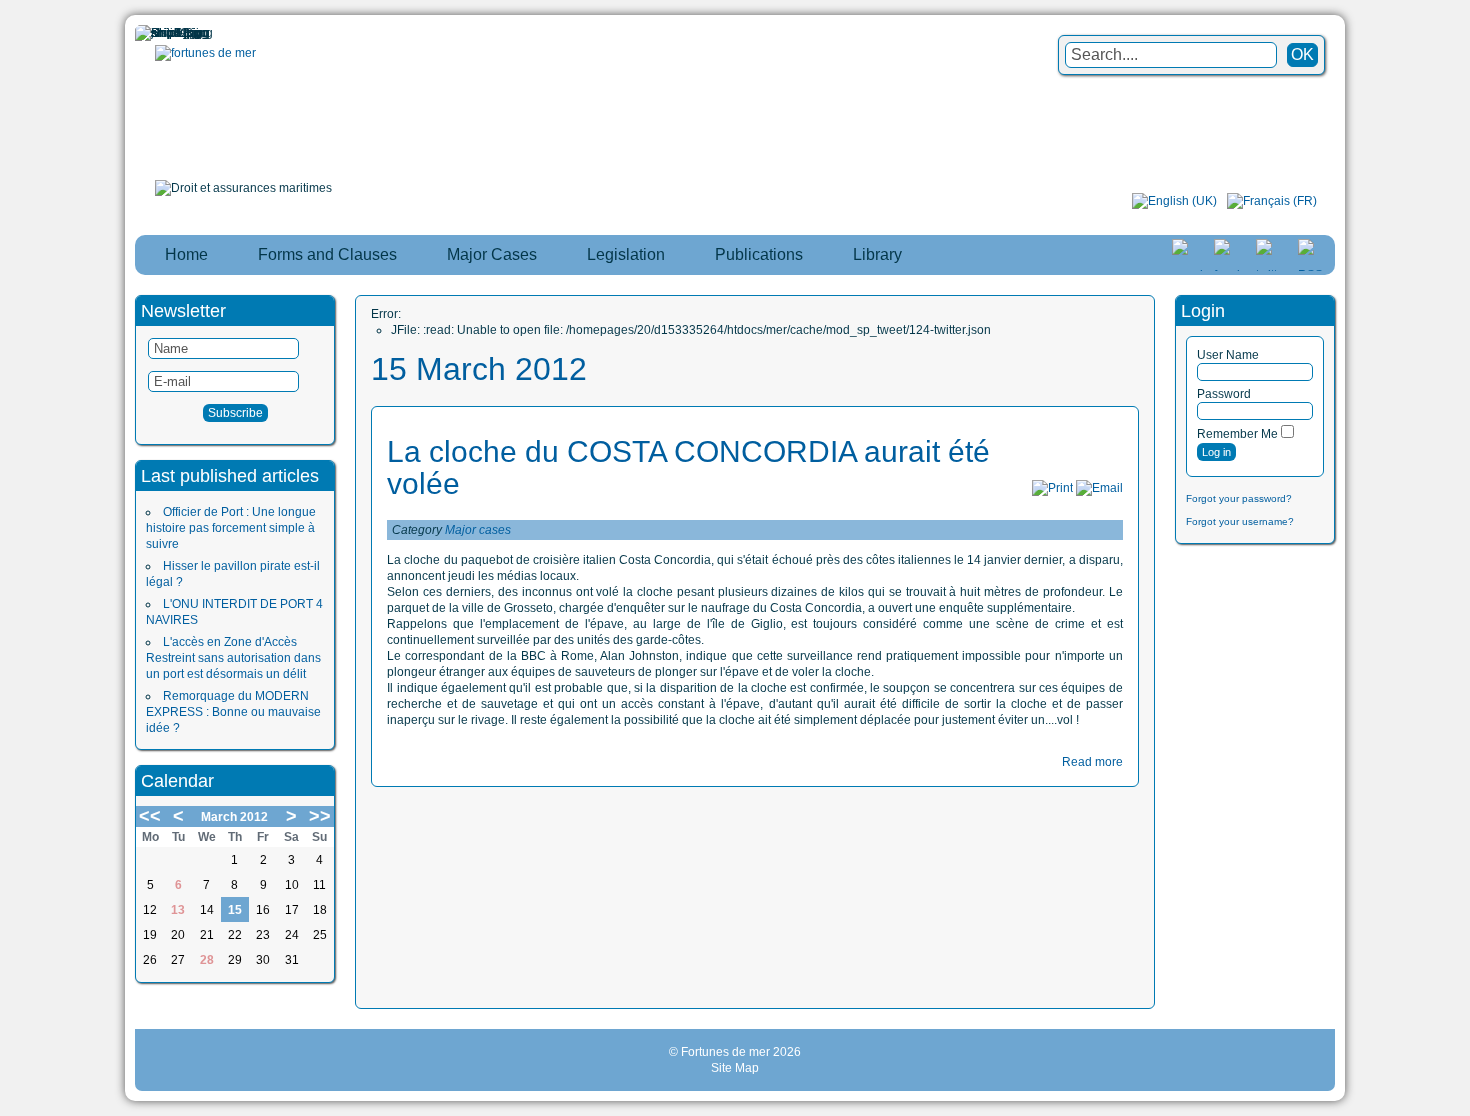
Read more (1092, 762)
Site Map (735, 1068)
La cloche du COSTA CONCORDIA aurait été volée (688, 467)
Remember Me (1237, 434)
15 (235, 910)
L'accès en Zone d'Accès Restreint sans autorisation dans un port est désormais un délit (233, 658)
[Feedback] (1457, 552)
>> (320, 816)
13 (178, 910)
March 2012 (234, 817)
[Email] (1099, 488)
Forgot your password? (1239, 498)
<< (150, 816)
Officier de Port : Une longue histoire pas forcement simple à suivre (231, 528)
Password (1224, 394)
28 (207, 960)
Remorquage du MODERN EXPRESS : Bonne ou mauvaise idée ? (233, 712)
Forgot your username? (1240, 521)
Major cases (478, 530)
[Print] (1052, 488)
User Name (1228, 355)
